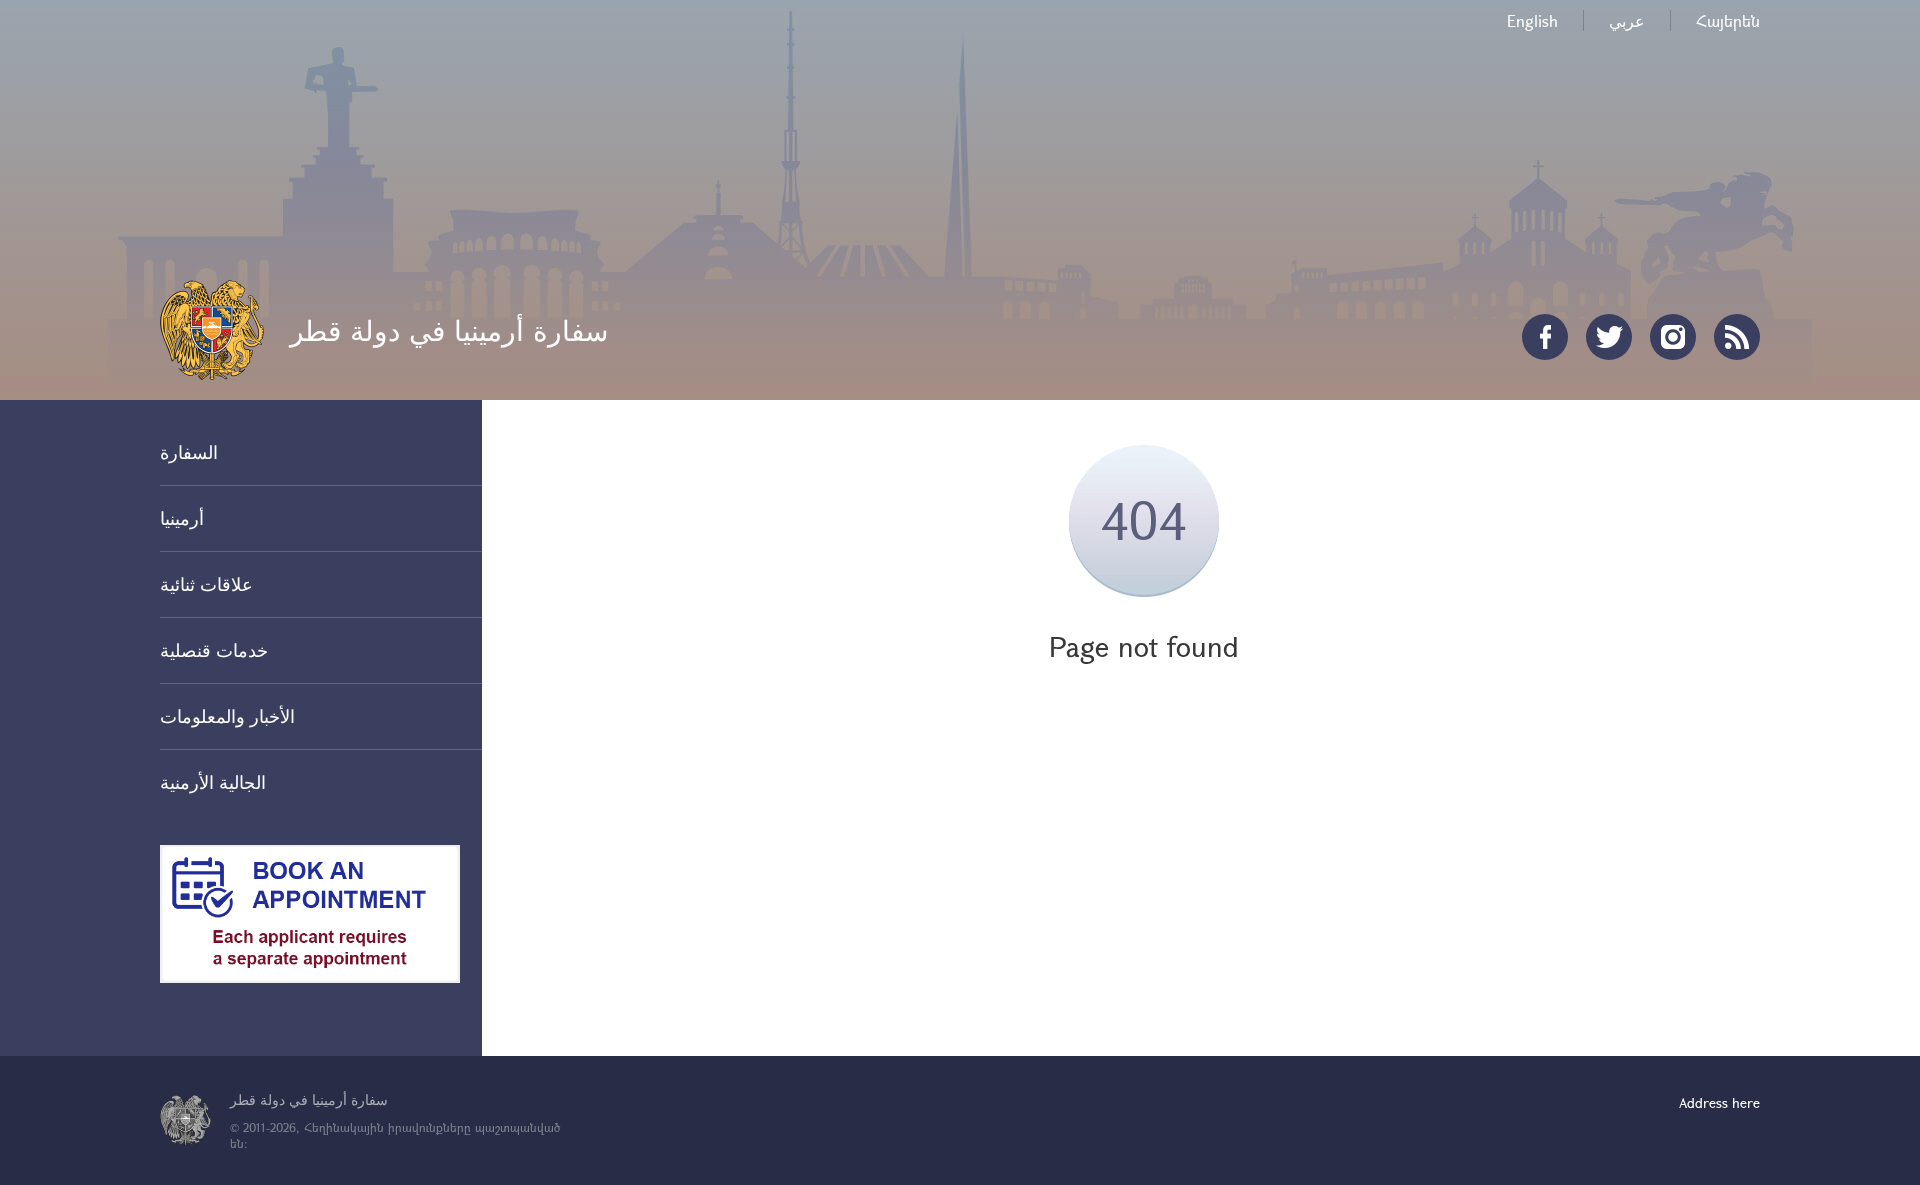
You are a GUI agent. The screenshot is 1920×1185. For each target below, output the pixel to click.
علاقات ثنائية (206, 584)
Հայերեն (1728, 20)
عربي (1627, 20)
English (1532, 20)
